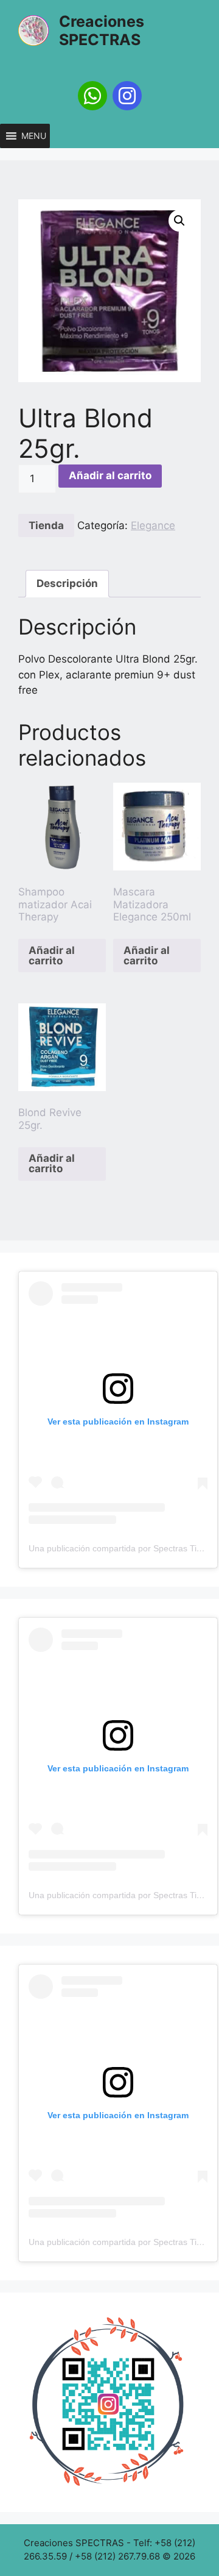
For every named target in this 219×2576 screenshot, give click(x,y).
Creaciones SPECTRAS (102, 30)
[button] (34, 136)
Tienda (46, 525)
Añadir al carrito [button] (52, 955)
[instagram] (127, 96)
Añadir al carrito (110, 475)
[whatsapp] (92, 96)
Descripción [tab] (67, 583)
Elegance (153, 525)
